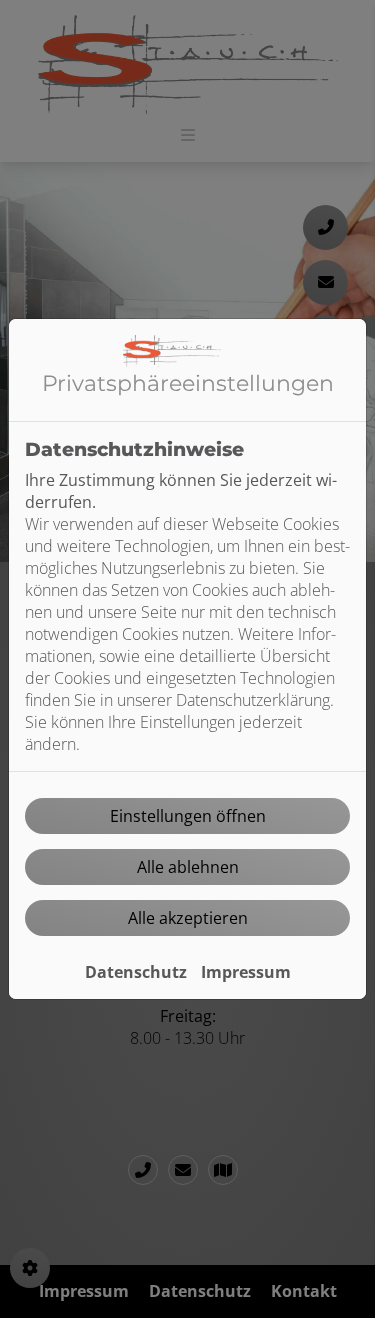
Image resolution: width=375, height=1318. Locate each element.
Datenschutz (136, 972)
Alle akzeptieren (188, 918)
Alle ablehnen (188, 867)
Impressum (246, 972)
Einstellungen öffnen (188, 816)
